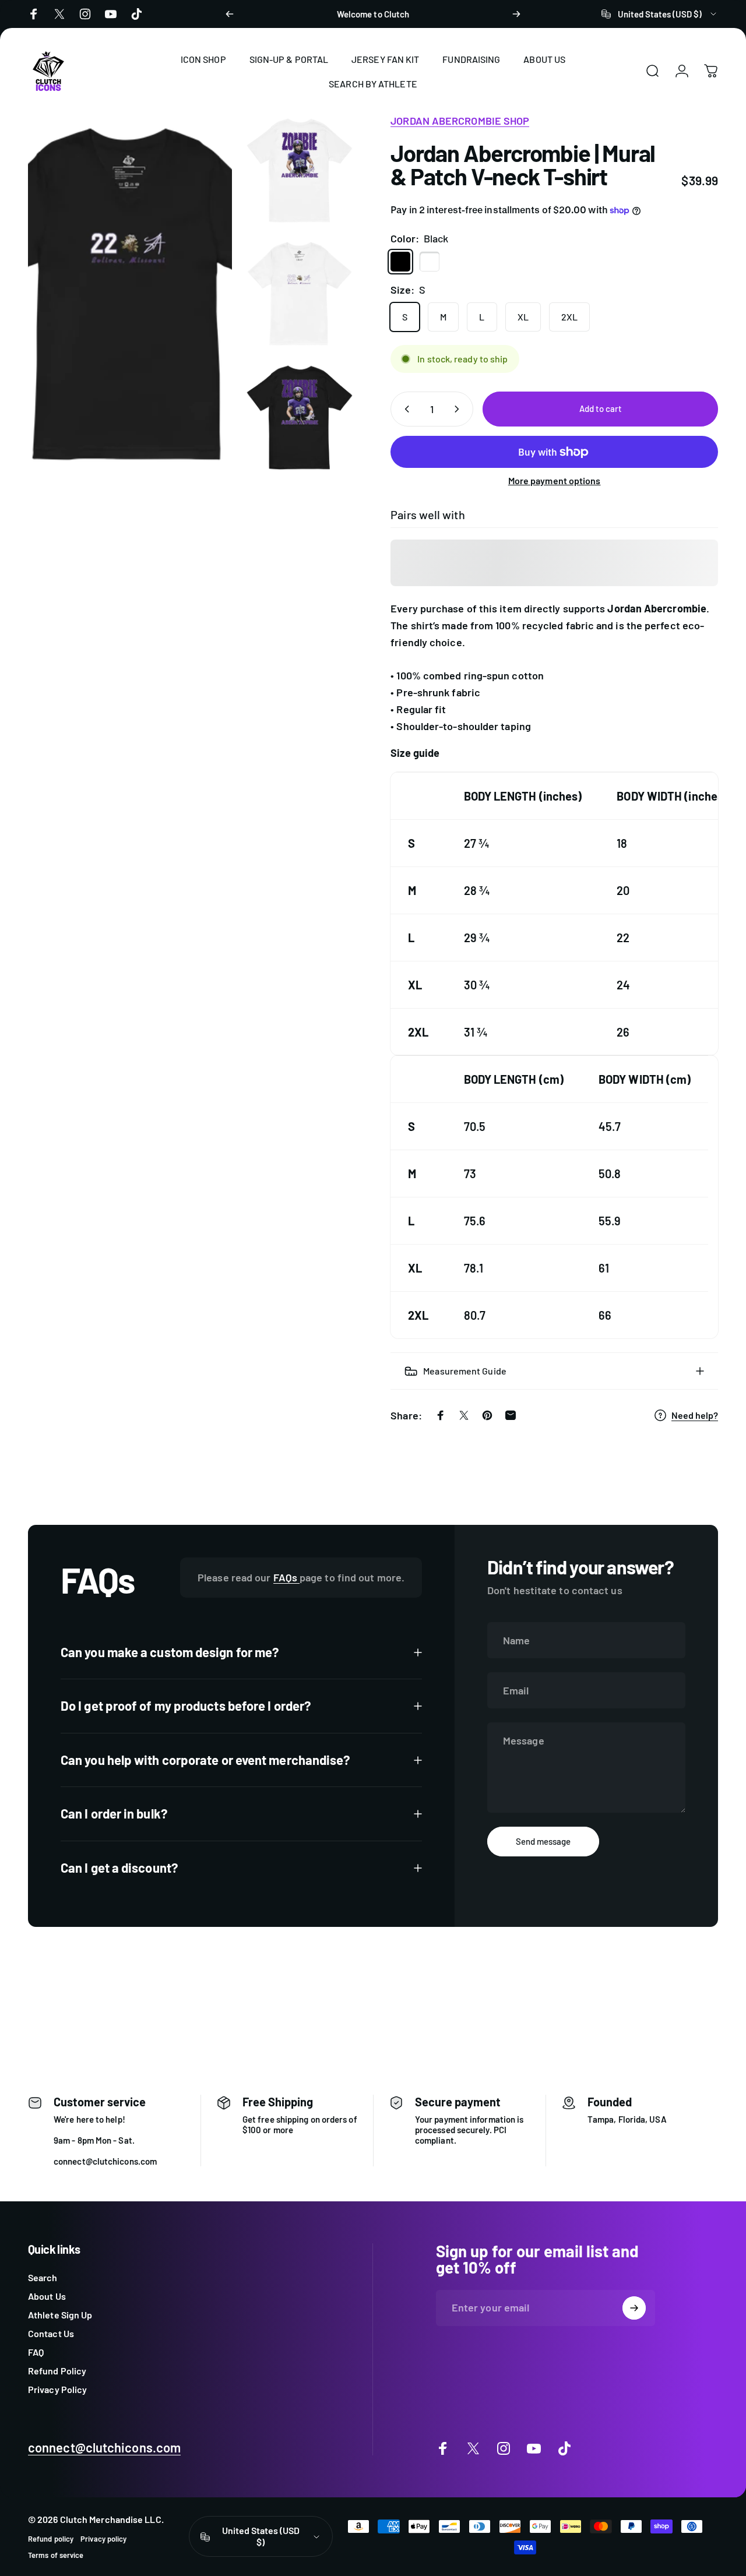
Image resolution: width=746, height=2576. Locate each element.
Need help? (695, 1415)
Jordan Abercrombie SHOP (460, 121)
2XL (569, 317)
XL (523, 317)
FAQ (36, 2352)
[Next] (516, 14)
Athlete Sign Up (60, 2315)
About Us (47, 2296)
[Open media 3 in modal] (130, 294)
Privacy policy (103, 2539)
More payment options (555, 480)
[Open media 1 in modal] (300, 170)
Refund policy (51, 2539)
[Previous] (230, 14)
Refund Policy (57, 2371)
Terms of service (56, 2555)
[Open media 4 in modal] (300, 417)
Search (43, 2277)
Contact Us (51, 2333)
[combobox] (660, 14)
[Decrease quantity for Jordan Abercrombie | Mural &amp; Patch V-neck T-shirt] (404, 409)
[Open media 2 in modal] (300, 294)
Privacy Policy (57, 2389)
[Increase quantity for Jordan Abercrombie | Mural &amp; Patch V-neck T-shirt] (459, 409)
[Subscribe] (634, 2308)
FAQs (286, 1577)
